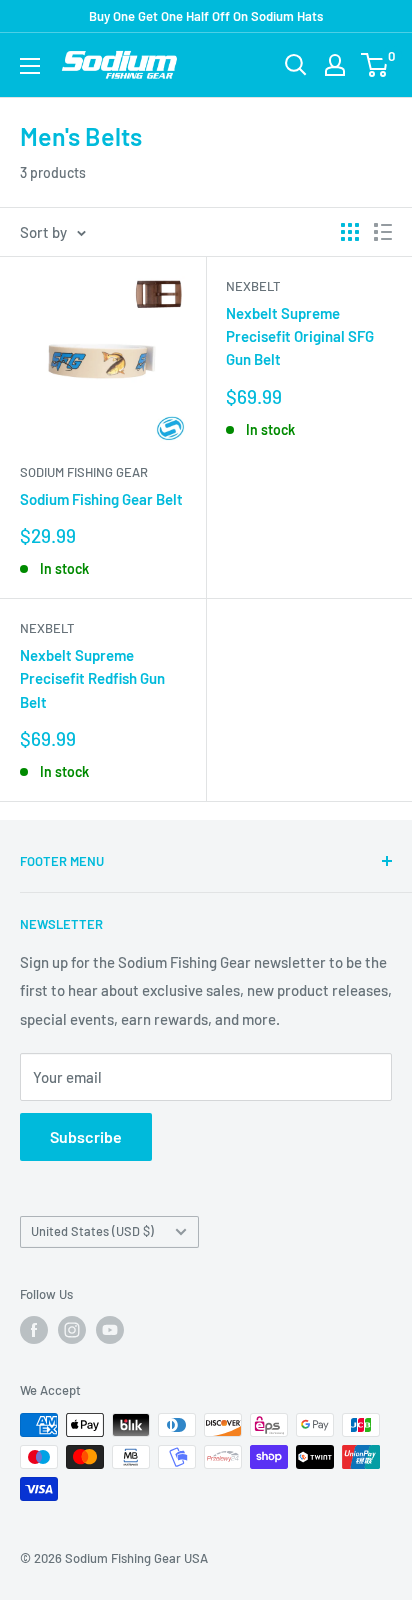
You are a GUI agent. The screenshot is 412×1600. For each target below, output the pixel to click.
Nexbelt (253, 286)
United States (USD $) (92, 1231)
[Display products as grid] (350, 232)
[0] (375, 65)
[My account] (335, 65)
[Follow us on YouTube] (110, 1330)
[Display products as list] (383, 232)
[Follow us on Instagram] (72, 1330)
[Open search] (296, 65)
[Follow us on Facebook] (34, 1330)
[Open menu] (30, 66)
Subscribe (86, 1136)
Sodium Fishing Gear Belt (101, 499)
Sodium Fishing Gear (84, 472)
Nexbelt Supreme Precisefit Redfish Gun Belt (92, 678)
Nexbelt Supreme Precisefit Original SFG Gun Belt (300, 336)
